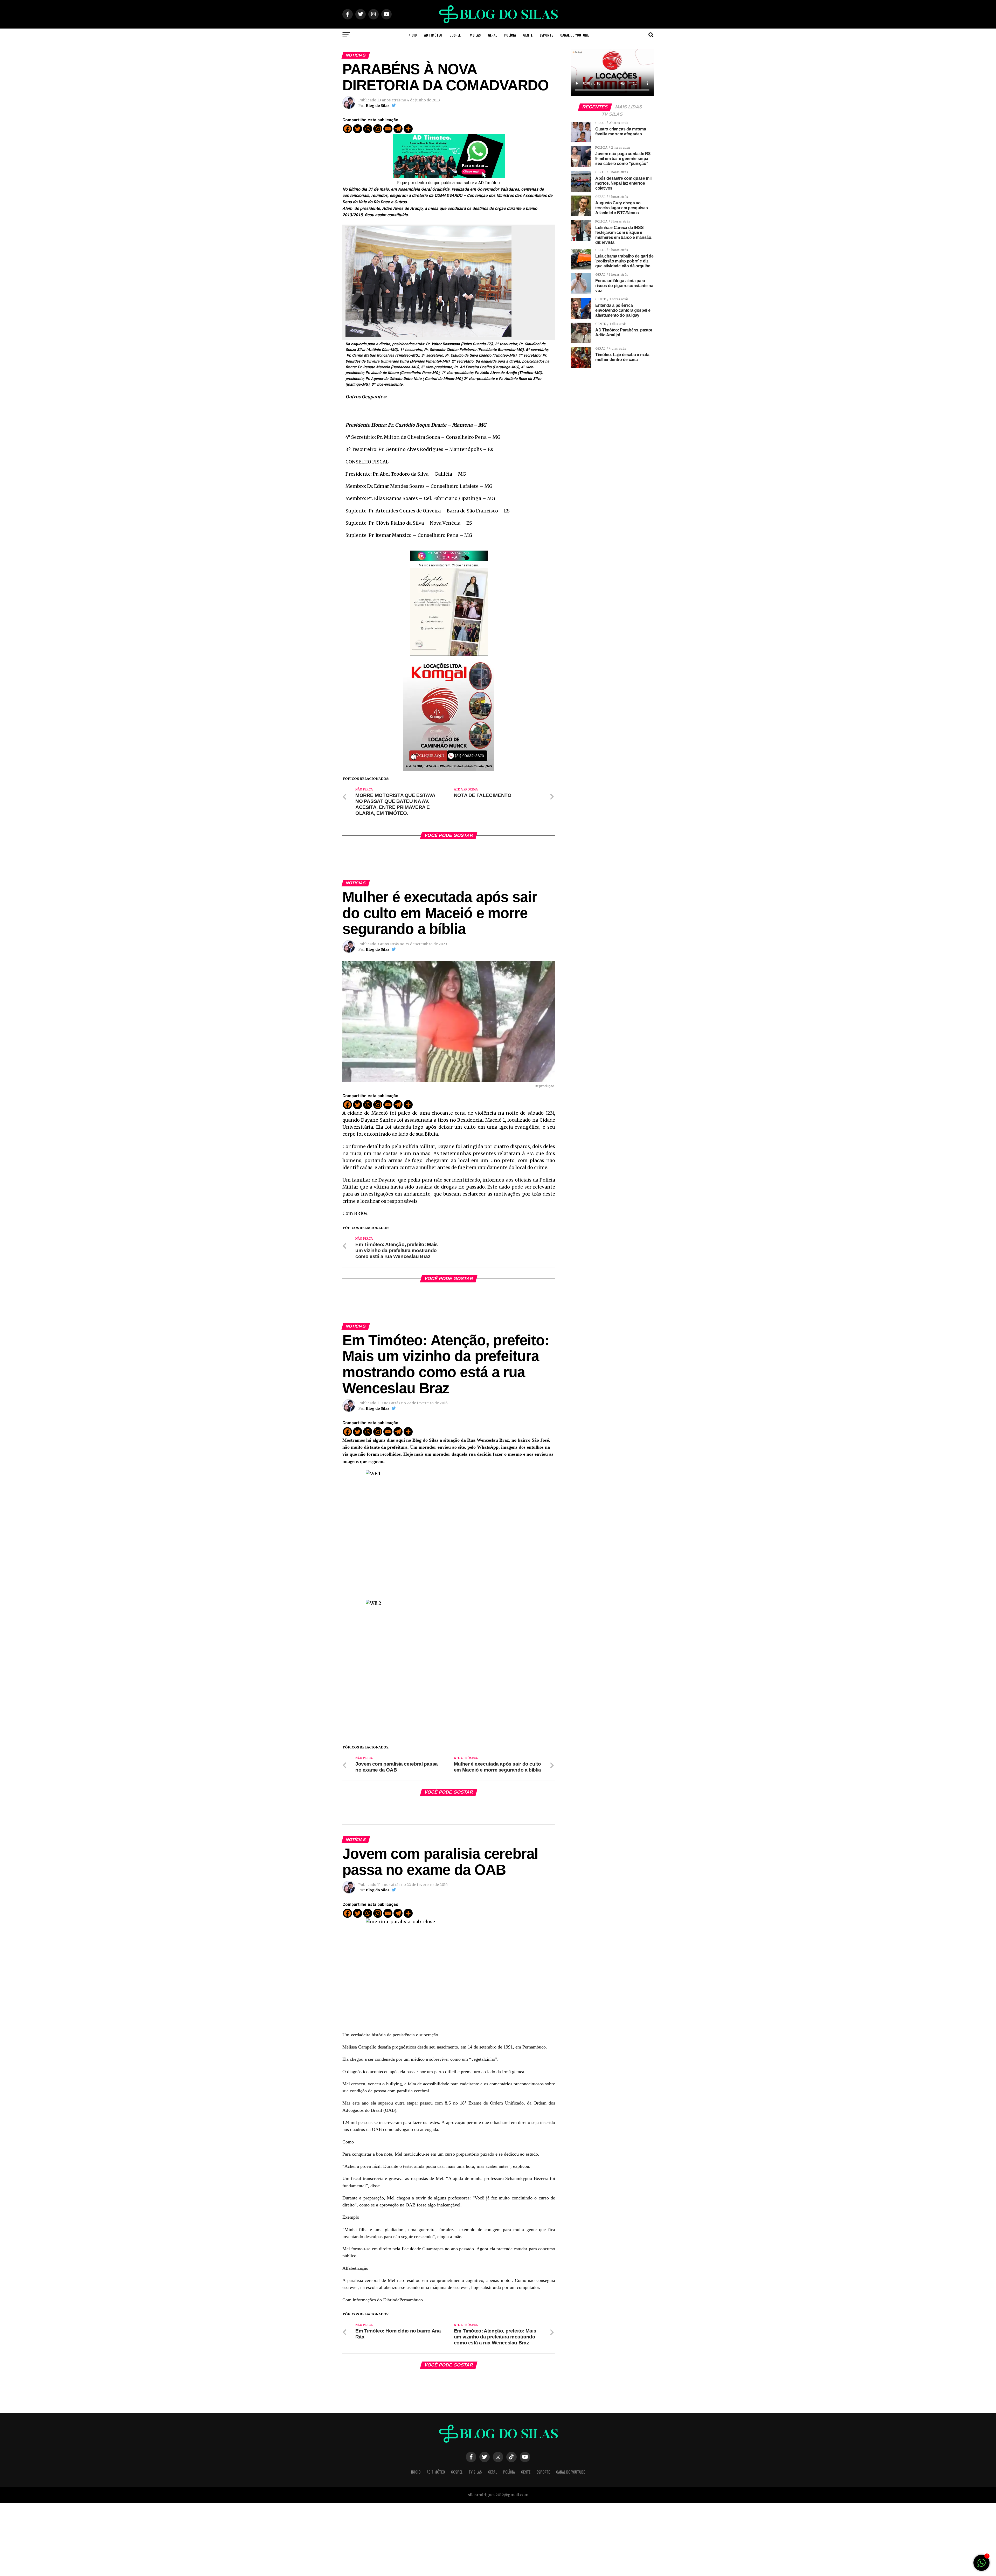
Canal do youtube (575, 35)
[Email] (388, 129)
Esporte (546, 35)
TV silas (474, 35)
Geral (492, 35)
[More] (408, 129)
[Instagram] (378, 129)
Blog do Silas (378, 106)
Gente (528, 35)
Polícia (510, 35)
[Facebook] (347, 129)
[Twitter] (358, 129)
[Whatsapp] (368, 129)
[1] (981, 2565)
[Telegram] (398, 129)
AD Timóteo (433, 35)
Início (412, 35)
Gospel (455, 35)
